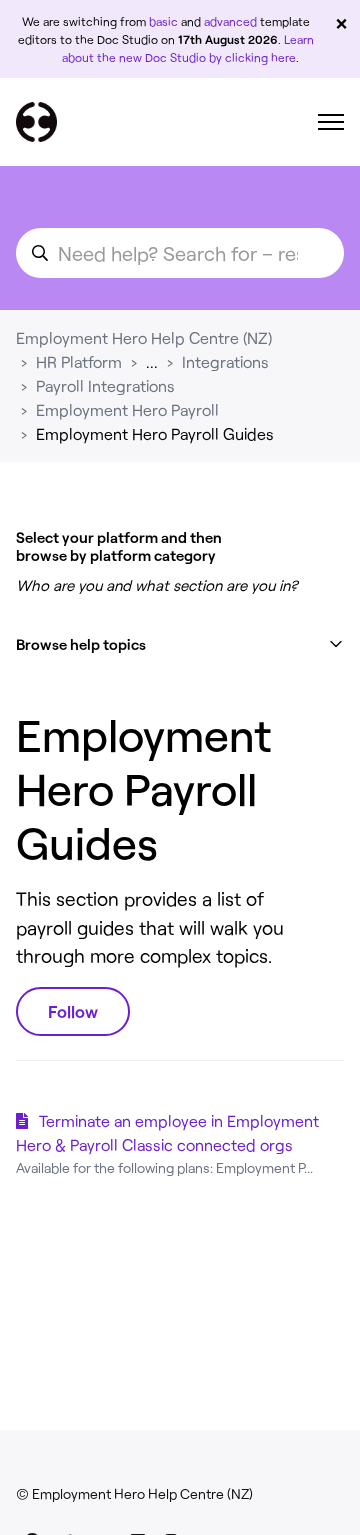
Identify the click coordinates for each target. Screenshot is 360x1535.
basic (163, 21)
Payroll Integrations (105, 385)
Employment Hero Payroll (127, 409)
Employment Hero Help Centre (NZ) (144, 337)
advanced (230, 21)
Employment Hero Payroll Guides (155, 433)
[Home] (36, 122)
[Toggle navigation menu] (331, 122)
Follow (73, 1011)
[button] (180, 644)
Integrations (225, 361)
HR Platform (79, 361)
